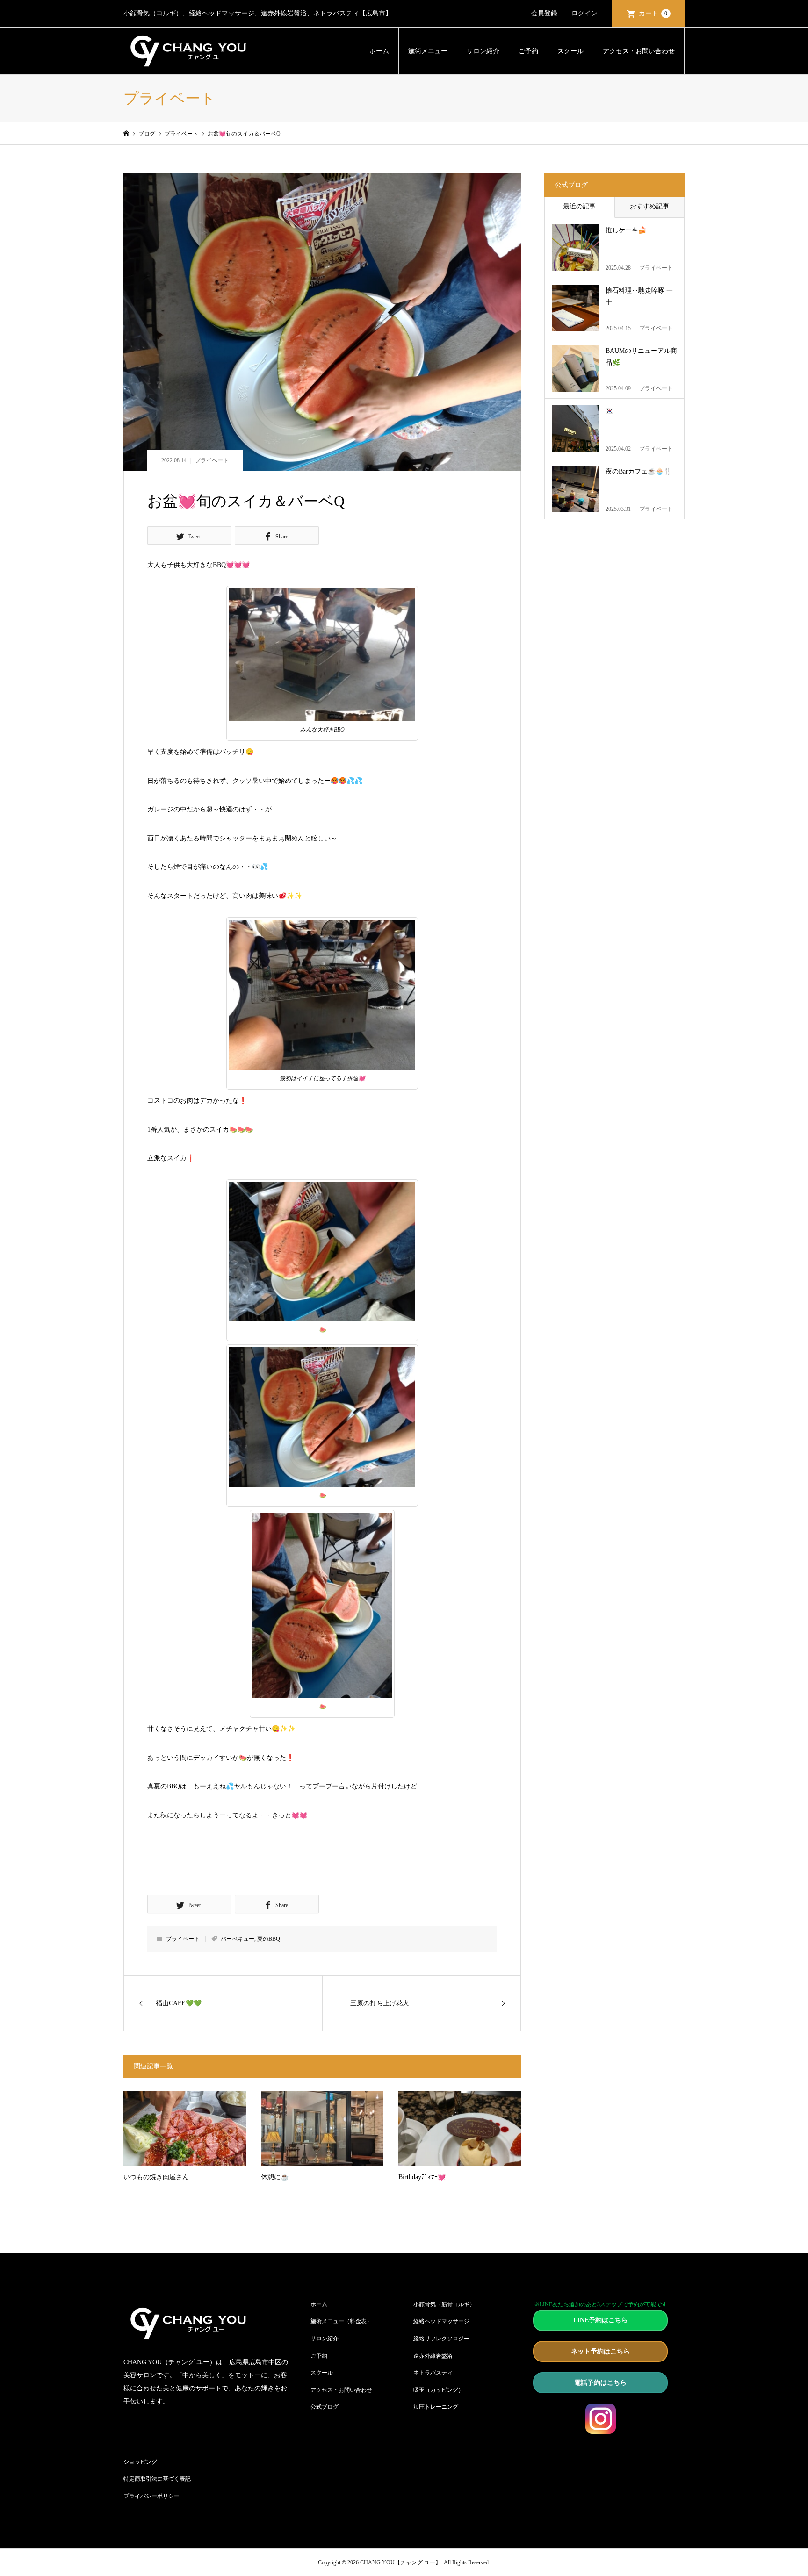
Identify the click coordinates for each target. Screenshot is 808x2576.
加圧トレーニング (436, 2407)
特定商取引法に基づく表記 (157, 2479)
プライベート (212, 460)
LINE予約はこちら (601, 2320)
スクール (570, 51)
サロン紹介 (483, 51)
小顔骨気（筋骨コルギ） (444, 2304)
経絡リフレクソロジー (441, 2339)
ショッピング (140, 2462)
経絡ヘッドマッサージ (441, 2321)
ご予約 (528, 51)
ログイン (584, 13)
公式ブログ (325, 2407)
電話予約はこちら (600, 2383)
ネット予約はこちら (600, 2351)
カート (653, 13)
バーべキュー (238, 1939)
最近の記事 (579, 206)
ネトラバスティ (433, 2373)
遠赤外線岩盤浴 (433, 2356)
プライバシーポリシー (151, 2496)
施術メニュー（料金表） (341, 2321)
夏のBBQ (269, 1939)
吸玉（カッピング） (439, 2390)
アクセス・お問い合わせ (639, 51)
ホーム (379, 51)
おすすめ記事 (649, 206)
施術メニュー (428, 51)
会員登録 (544, 13)
